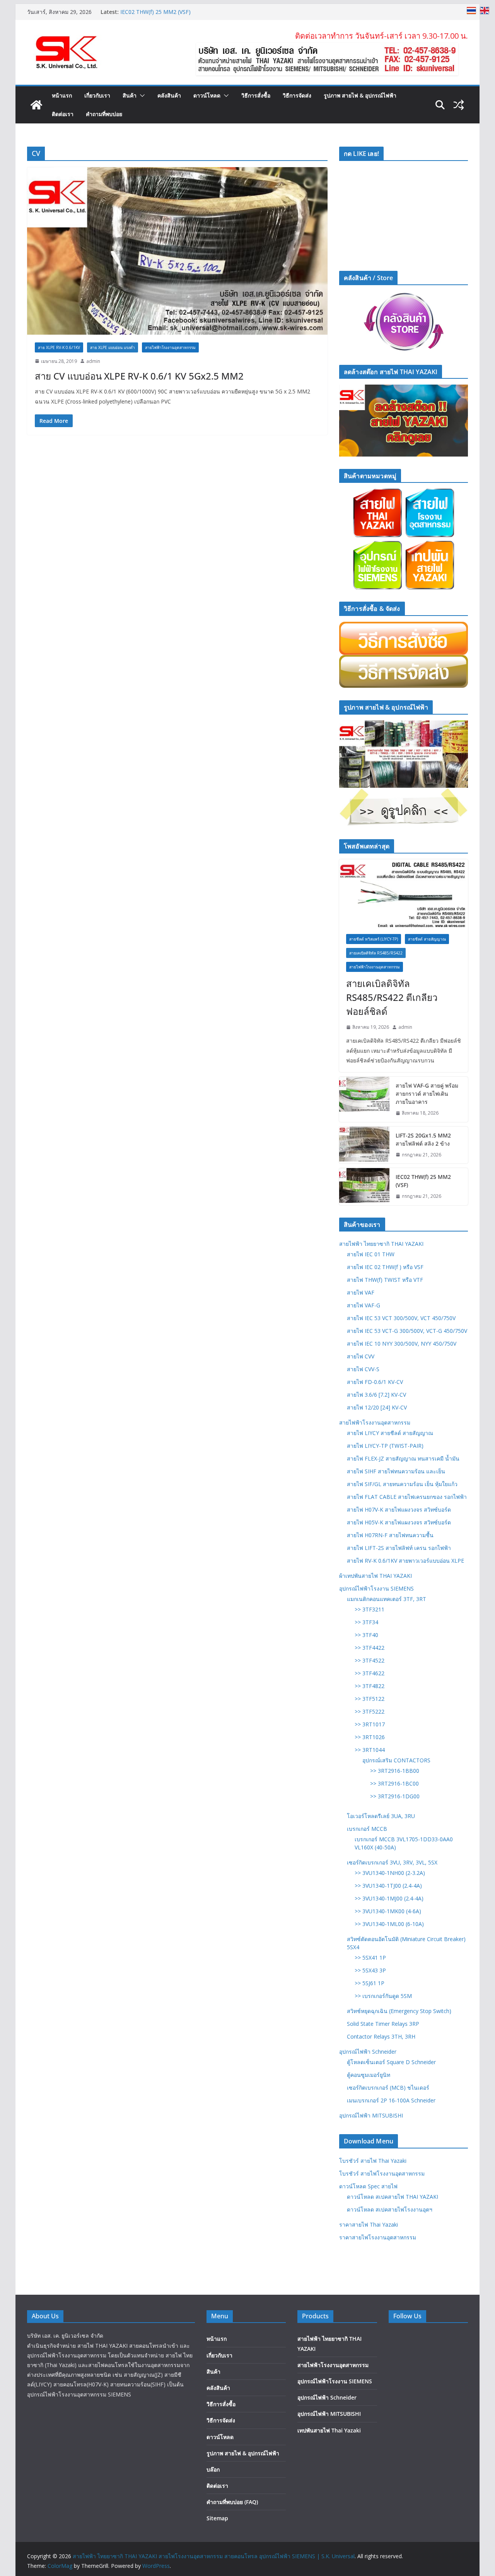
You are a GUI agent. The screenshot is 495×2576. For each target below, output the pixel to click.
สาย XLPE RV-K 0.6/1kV (59, 347)
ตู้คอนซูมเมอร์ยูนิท (369, 2075)
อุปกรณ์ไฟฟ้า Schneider (368, 2052)
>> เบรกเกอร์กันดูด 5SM (383, 1996)
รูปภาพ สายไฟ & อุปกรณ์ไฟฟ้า (360, 95)
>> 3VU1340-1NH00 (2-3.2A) (390, 1873)
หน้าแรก (62, 95)
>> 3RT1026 (370, 1737)
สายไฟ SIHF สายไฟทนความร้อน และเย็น (396, 1471)
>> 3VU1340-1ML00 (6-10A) (389, 1924)
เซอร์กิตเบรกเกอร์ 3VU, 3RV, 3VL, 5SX (392, 1862)
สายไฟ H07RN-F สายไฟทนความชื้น (390, 1535)
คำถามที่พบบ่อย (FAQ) (232, 2502)
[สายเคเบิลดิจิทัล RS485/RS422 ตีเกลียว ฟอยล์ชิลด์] (404, 893)
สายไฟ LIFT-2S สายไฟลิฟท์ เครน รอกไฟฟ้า (399, 1548)
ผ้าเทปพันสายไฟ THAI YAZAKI (376, 1576)
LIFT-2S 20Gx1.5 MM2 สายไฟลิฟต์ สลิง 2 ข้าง (176, 11)
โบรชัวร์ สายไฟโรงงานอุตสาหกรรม (382, 2173)
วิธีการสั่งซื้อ (256, 95)
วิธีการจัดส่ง (297, 95)
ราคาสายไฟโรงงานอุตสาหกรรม (378, 2237)
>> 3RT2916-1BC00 (394, 1783)
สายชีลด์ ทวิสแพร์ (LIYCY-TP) (374, 939)
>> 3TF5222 (370, 1711)
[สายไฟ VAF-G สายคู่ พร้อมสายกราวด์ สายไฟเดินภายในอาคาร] (364, 1099)
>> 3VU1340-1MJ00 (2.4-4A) (389, 1898)
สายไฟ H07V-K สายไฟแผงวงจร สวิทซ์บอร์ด (399, 1510)
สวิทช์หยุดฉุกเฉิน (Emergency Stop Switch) (399, 2011)
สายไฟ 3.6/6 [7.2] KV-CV (376, 1395)
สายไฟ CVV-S (363, 1369)
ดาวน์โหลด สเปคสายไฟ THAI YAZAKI (393, 2197)
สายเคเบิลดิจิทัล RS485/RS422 (376, 953)
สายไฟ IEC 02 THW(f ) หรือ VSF (385, 1267)
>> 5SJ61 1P (370, 1983)
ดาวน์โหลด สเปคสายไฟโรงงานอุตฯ (390, 2209)
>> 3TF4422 (370, 1648)
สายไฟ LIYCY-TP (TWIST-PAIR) (385, 1446)
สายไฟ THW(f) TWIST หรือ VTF (385, 1280)
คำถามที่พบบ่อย (104, 114)
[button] (141, 96)
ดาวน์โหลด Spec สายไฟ (368, 2186)
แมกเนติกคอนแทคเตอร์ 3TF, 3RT (387, 1599)
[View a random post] (459, 105)
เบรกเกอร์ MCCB (367, 1829)
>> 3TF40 (366, 1635)
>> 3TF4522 (370, 1660)
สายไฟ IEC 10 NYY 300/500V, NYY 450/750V (402, 1344)
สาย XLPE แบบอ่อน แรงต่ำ (113, 347)
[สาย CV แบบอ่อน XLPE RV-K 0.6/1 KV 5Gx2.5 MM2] (177, 251)
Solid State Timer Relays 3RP (383, 2024)
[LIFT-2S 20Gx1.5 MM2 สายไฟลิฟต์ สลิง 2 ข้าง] (364, 1145)
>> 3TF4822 (370, 1686)
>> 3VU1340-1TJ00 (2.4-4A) (388, 1886)
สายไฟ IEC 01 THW (371, 1254)
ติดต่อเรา (63, 114)
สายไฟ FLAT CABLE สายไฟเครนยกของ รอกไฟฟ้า (407, 1497)
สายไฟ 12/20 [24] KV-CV (377, 1407)
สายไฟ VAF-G (364, 1305)
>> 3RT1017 (370, 1724)
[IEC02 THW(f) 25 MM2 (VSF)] (364, 1187)
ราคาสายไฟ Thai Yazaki (369, 2224)
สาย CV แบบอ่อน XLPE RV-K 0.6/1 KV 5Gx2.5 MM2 (139, 376)
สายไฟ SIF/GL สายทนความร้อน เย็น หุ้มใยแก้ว (402, 1484)
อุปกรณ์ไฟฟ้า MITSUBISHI (371, 2115)
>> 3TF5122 (370, 1699)
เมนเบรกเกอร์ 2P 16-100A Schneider (391, 2100)
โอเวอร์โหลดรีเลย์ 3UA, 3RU (381, 1816)
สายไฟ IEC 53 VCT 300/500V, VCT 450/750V (401, 1318)
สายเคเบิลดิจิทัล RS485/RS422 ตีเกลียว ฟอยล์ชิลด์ (392, 997)
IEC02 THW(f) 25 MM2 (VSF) (423, 1181)
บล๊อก (213, 2469)
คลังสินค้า (169, 95)
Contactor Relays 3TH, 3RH (381, 2036)
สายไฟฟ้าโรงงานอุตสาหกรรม (170, 347)
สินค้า (130, 95)
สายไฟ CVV (361, 1356)
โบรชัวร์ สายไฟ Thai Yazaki (373, 2161)
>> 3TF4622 (370, 1673)
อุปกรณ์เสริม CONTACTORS (396, 1760)
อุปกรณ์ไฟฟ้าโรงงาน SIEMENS (376, 1588)
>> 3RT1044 (370, 1750)
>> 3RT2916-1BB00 (395, 1771)
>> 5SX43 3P (370, 1970)
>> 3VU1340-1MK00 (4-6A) (388, 1911)
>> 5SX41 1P (370, 1958)
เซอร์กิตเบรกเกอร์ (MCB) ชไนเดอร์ (388, 2088)
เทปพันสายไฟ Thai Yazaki (329, 2430)
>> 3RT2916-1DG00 (395, 1796)
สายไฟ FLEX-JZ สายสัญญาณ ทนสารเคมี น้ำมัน (403, 1458)
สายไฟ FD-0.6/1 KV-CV (375, 1382)
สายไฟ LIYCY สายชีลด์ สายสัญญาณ (390, 1433)
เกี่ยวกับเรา (97, 95)
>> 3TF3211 (370, 1609)
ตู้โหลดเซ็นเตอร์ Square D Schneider (391, 2062)
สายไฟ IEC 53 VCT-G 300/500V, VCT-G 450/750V (407, 1331)
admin (93, 361)
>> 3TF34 (366, 1622)
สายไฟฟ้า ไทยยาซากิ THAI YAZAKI (381, 1244)
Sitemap (217, 2518)
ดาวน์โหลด (207, 95)
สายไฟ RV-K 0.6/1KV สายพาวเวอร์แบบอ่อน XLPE (405, 1561)
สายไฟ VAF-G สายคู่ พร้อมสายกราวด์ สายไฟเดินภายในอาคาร (427, 1094)
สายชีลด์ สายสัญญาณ (427, 939)
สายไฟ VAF (361, 1292)
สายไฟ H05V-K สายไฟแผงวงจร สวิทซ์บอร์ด (399, 1522)
